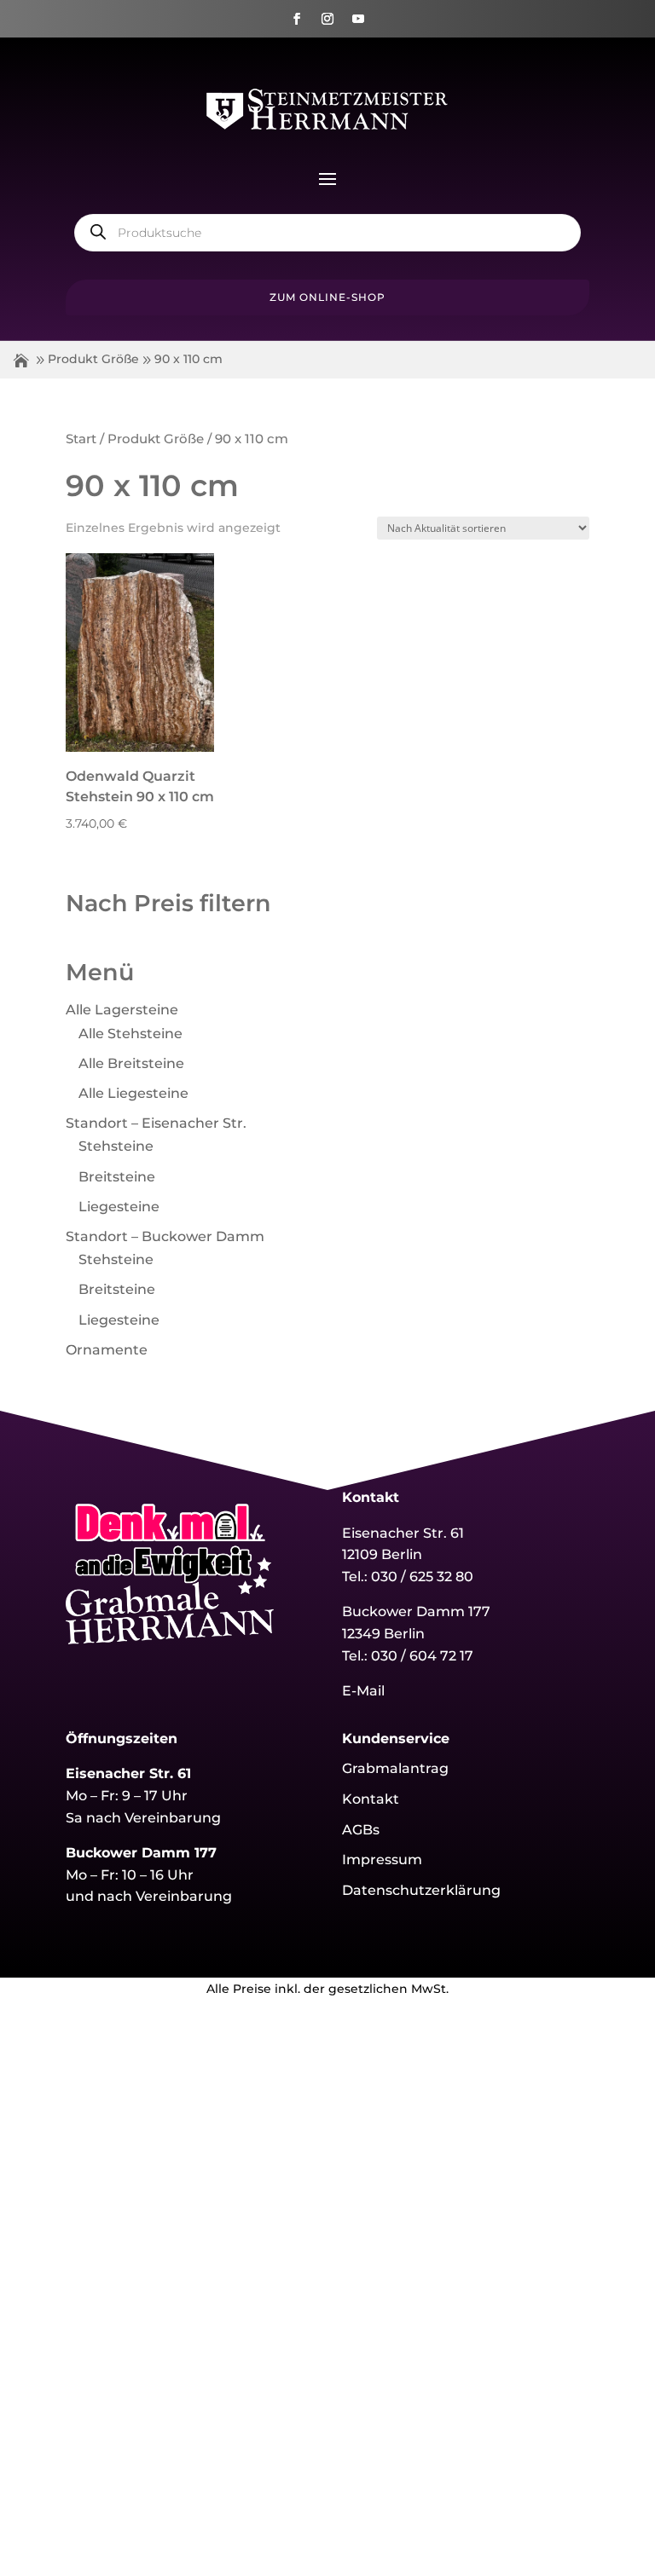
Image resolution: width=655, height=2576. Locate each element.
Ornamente (107, 1350)
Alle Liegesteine (133, 1093)
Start (81, 439)
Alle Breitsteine (131, 1063)
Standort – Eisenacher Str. (156, 1123)
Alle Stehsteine (130, 1034)
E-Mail (363, 1691)
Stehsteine (116, 1146)
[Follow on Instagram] (327, 19)
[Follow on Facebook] (297, 19)
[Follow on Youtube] (358, 19)
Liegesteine (119, 1207)
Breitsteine (117, 1177)
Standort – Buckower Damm (165, 1236)
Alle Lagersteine (122, 1010)
